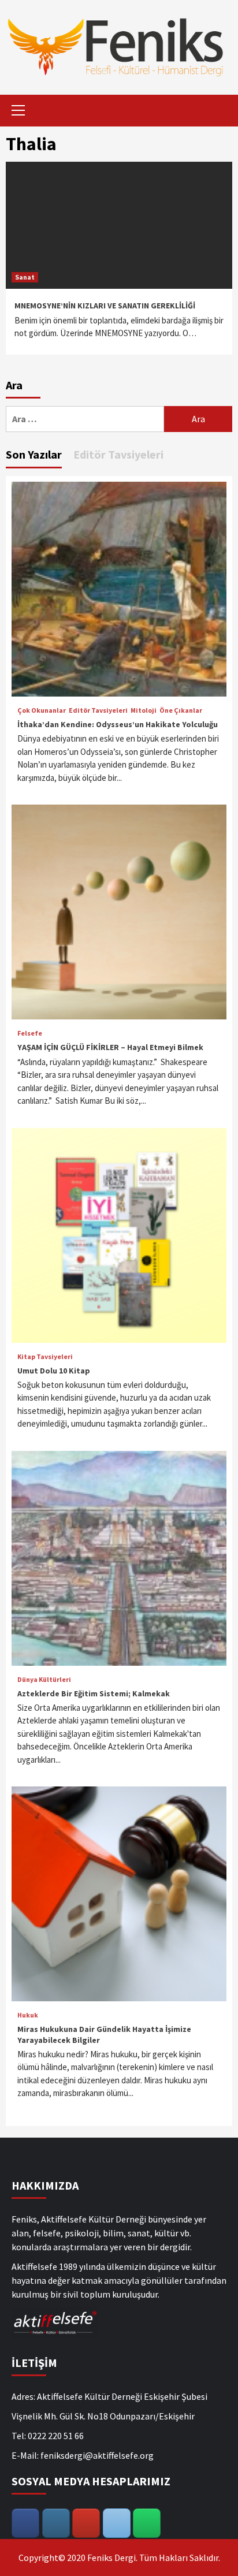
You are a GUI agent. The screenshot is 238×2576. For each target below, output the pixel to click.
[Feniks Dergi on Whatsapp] (147, 2523)
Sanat (25, 277)
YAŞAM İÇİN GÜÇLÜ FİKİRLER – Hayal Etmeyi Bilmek (110, 1047)
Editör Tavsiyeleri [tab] (118, 454)
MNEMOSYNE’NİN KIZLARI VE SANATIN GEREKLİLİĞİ (105, 306)
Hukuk (28, 2015)
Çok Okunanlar (42, 710)
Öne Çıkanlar (181, 710)
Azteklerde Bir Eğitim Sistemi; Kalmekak (94, 1693)
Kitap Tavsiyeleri (45, 1357)
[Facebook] (25, 2523)
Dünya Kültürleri (44, 1680)
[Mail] (117, 2523)
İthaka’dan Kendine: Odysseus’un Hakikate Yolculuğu (118, 724)
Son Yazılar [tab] (34, 454)
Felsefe (30, 1033)
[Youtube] (86, 2523)
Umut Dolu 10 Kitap (54, 1371)
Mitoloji (144, 710)
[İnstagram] (56, 2523)
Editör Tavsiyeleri (98, 710)
